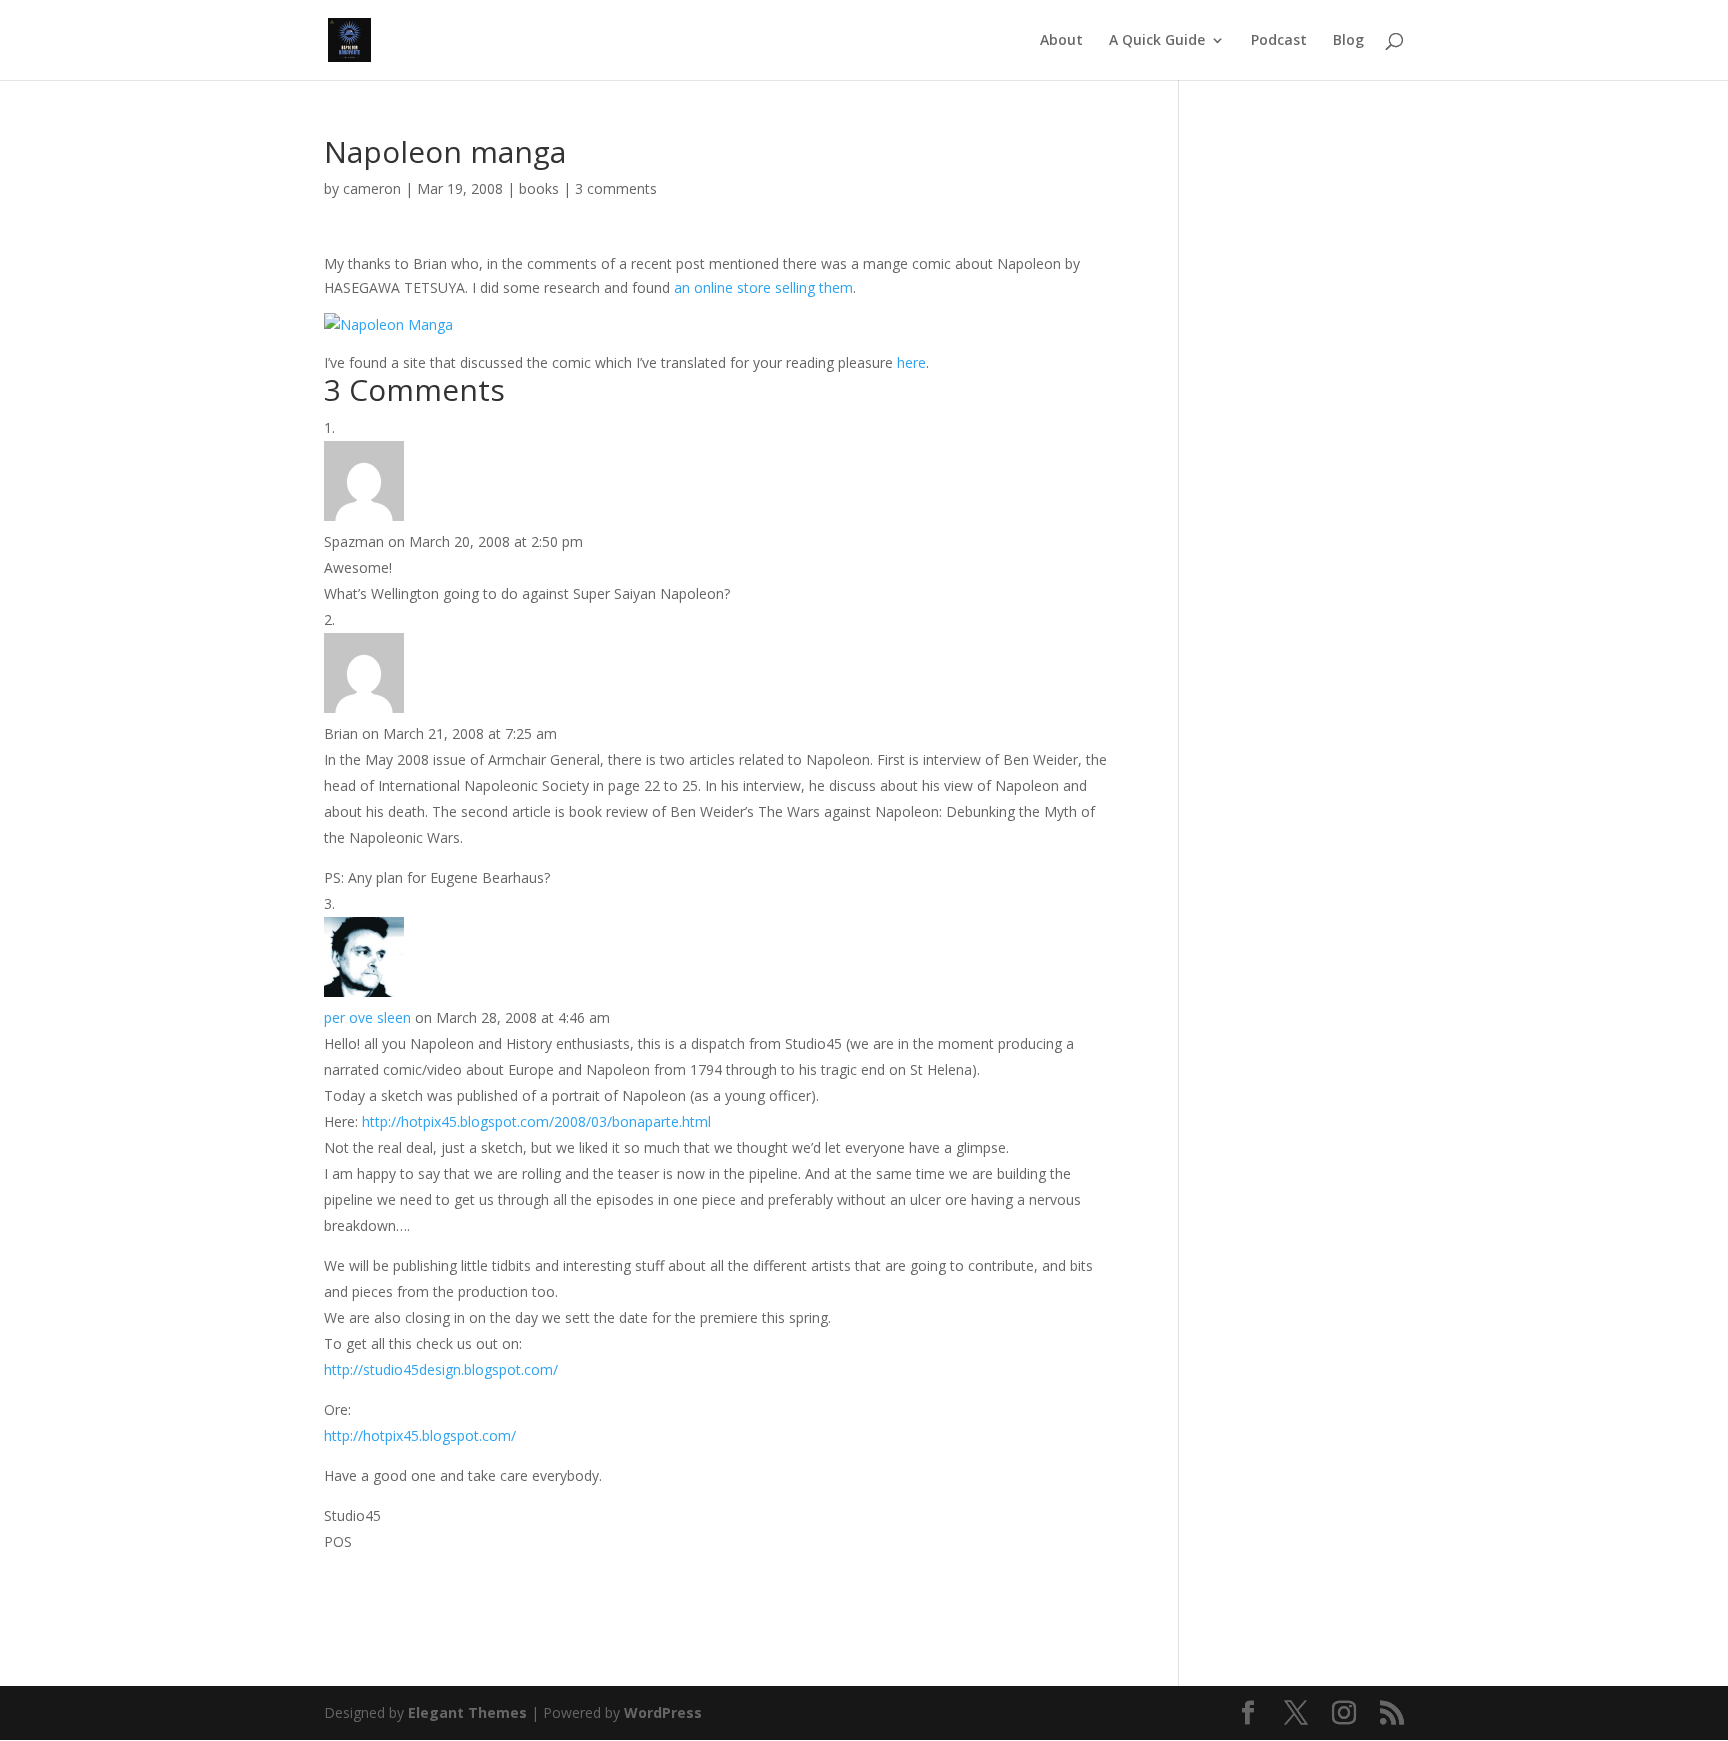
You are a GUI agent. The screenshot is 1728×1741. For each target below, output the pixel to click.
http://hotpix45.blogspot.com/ (420, 1435)
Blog (1348, 41)
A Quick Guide (1157, 41)
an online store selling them (763, 287)
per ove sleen (367, 1017)
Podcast (1279, 41)
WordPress (663, 1712)
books (539, 188)
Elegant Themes (467, 1712)
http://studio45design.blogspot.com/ (441, 1369)
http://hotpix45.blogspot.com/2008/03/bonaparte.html (536, 1121)
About (1061, 41)
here (911, 362)
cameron (372, 188)
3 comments (616, 188)
